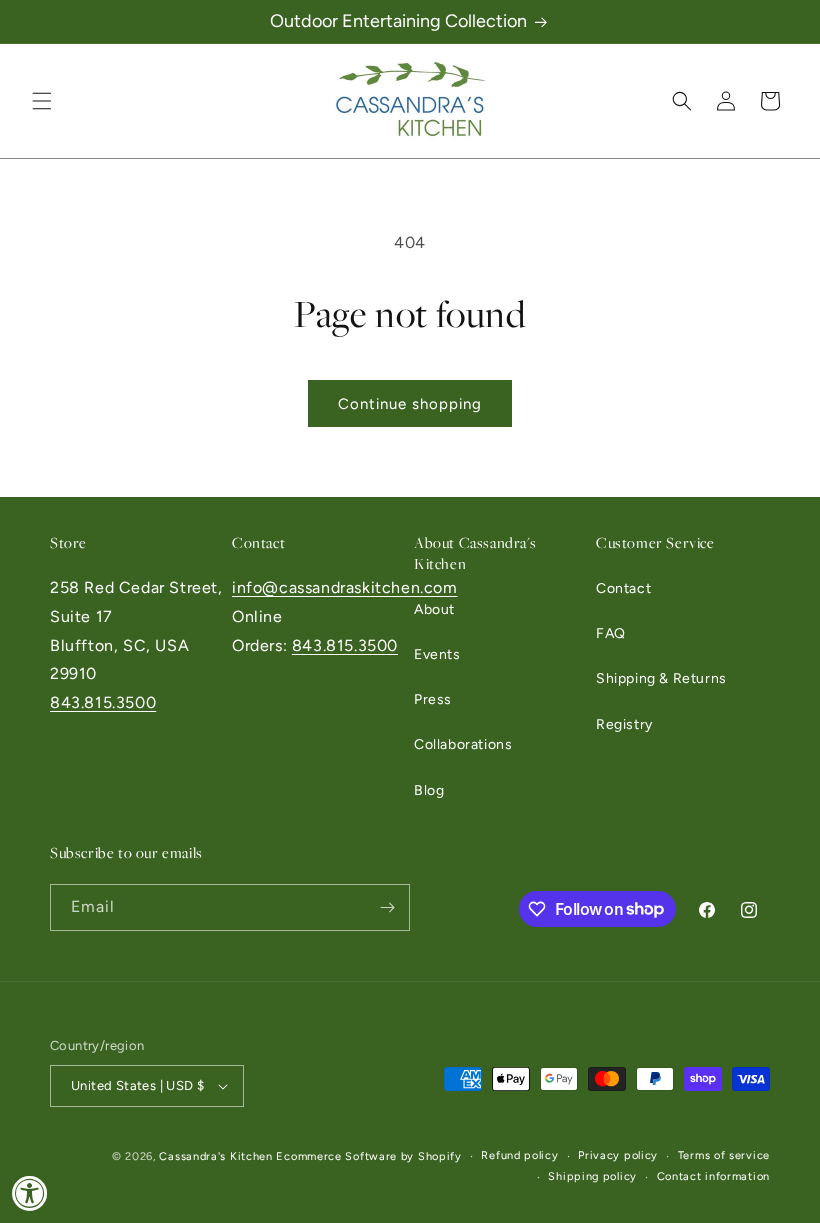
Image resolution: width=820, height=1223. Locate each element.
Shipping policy (592, 1176)
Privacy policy (618, 1155)
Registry (624, 724)
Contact (623, 588)
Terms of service (724, 1155)
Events (437, 654)
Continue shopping (410, 404)
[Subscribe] (387, 907)
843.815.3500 (103, 702)
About (434, 609)
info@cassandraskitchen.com (345, 587)
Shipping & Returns (661, 678)
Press (433, 699)
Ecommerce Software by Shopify (368, 1156)
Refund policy (519, 1155)
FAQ (611, 633)
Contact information (713, 1176)
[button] (42, 101)
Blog (429, 790)
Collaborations (463, 744)
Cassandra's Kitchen (215, 1156)
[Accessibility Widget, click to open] (30, 1193)
